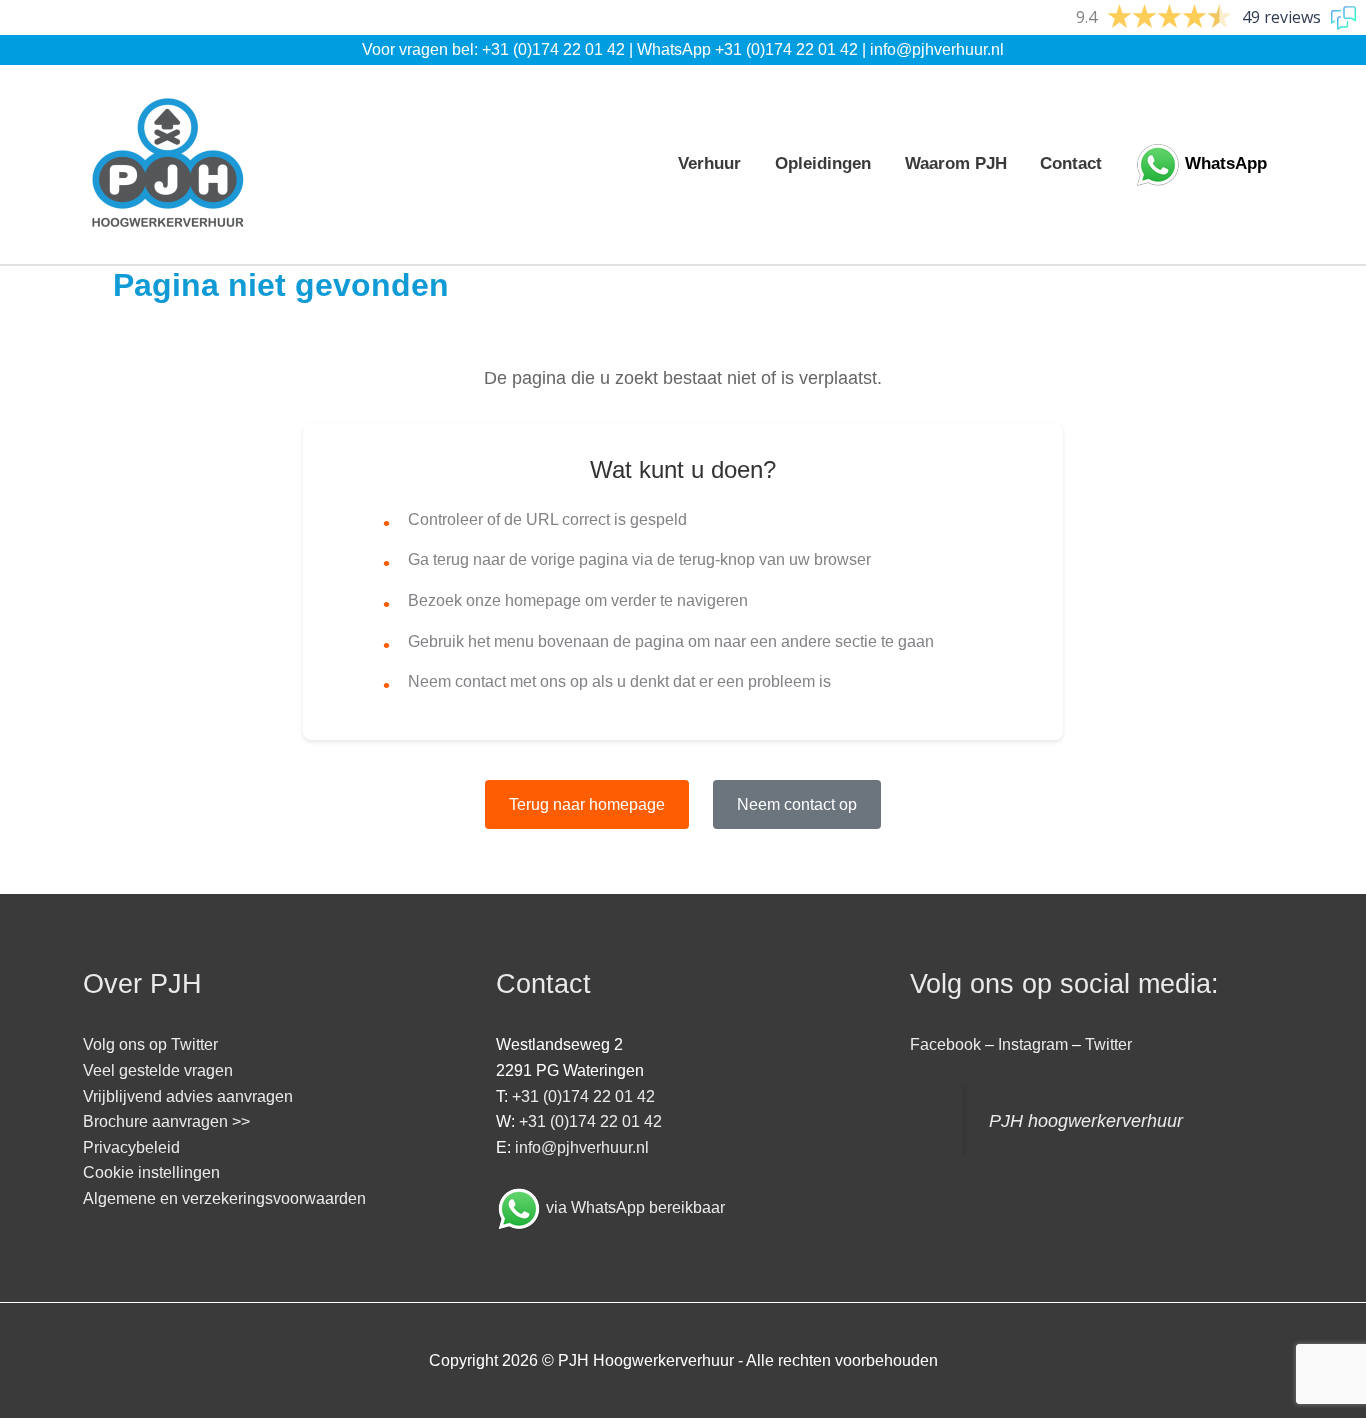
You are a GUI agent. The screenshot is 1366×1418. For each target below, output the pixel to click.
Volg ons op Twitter (150, 1044)
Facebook (945, 1044)
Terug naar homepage (587, 804)
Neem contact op (797, 804)
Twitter (1108, 1044)
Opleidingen (823, 164)
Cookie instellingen (151, 1172)
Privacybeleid (131, 1147)
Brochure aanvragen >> (166, 1121)
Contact (1071, 164)
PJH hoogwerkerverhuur (1086, 1121)
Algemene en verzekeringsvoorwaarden (224, 1198)
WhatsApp (1226, 163)
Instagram (1033, 1044)
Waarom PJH (956, 164)
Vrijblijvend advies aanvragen (188, 1096)
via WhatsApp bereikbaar (635, 1207)
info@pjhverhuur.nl (937, 49)
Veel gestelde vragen (158, 1070)
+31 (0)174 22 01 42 (553, 49)
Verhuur (709, 164)
